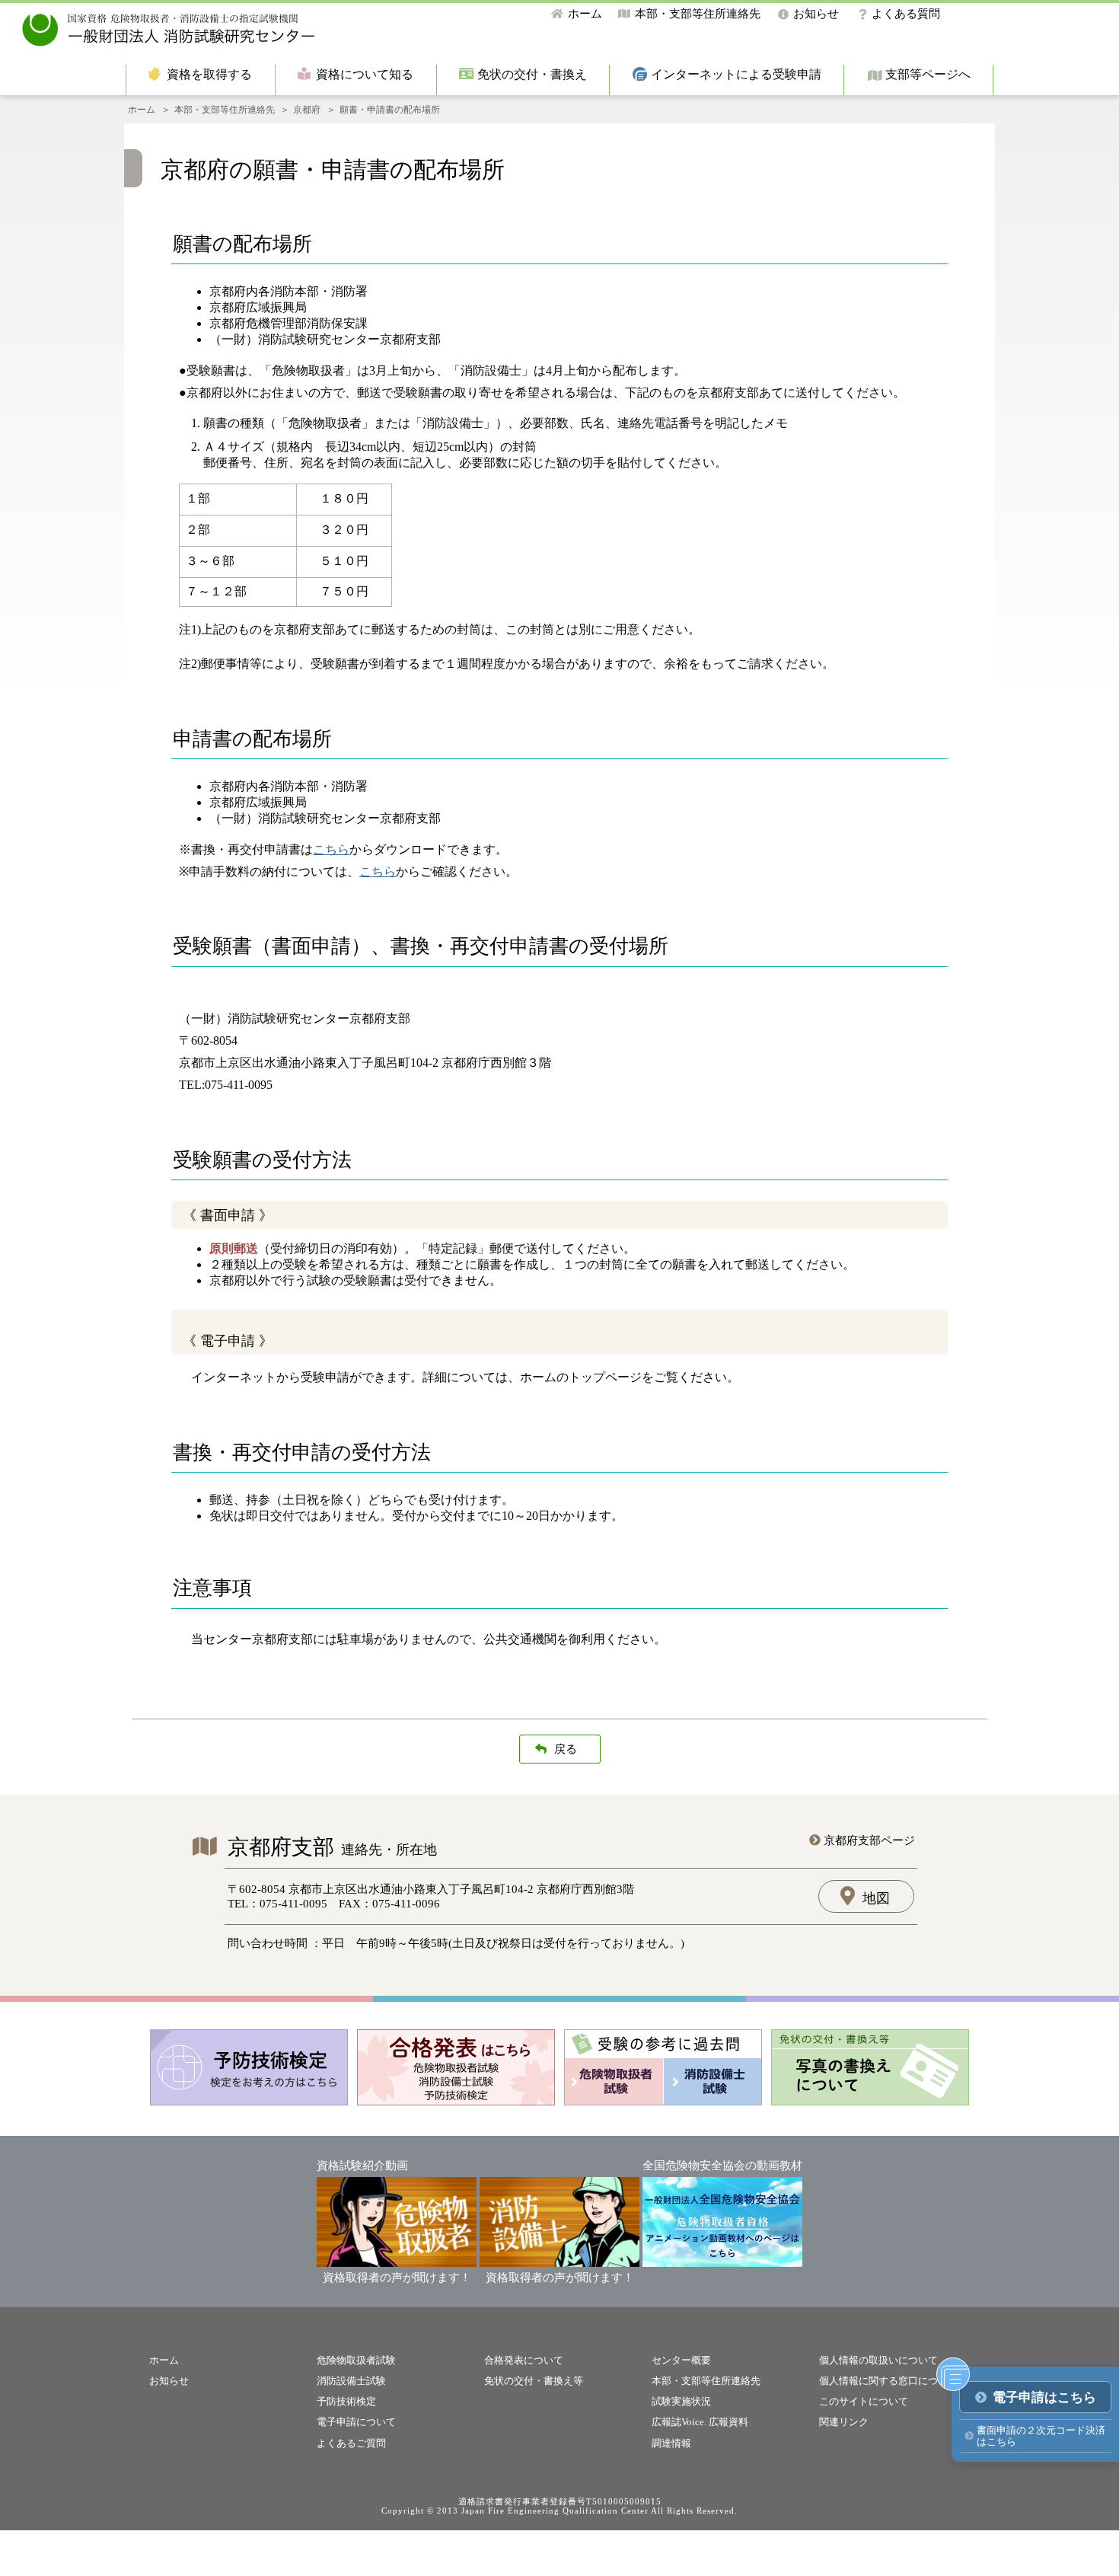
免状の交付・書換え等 (534, 2381)
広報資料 (728, 2422)
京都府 (307, 110)
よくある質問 (906, 14)
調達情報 (671, 2443)
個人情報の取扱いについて (878, 2360)
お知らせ (816, 14)
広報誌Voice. (679, 2422)
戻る (566, 1749)
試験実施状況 (681, 2401)
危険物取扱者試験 (356, 2360)
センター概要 (681, 2360)
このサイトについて (864, 2401)
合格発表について (524, 2360)
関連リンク (844, 2422)
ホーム (585, 14)
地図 (876, 1898)
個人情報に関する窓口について (888, 2381)
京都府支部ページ (869, 1840)
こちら (331, 849)
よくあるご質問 (351, 2443)
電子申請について (356, 2422)
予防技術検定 (346, 2401)
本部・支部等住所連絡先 (698, 14)
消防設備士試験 (351, 2381)
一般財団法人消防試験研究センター (169, 30)
